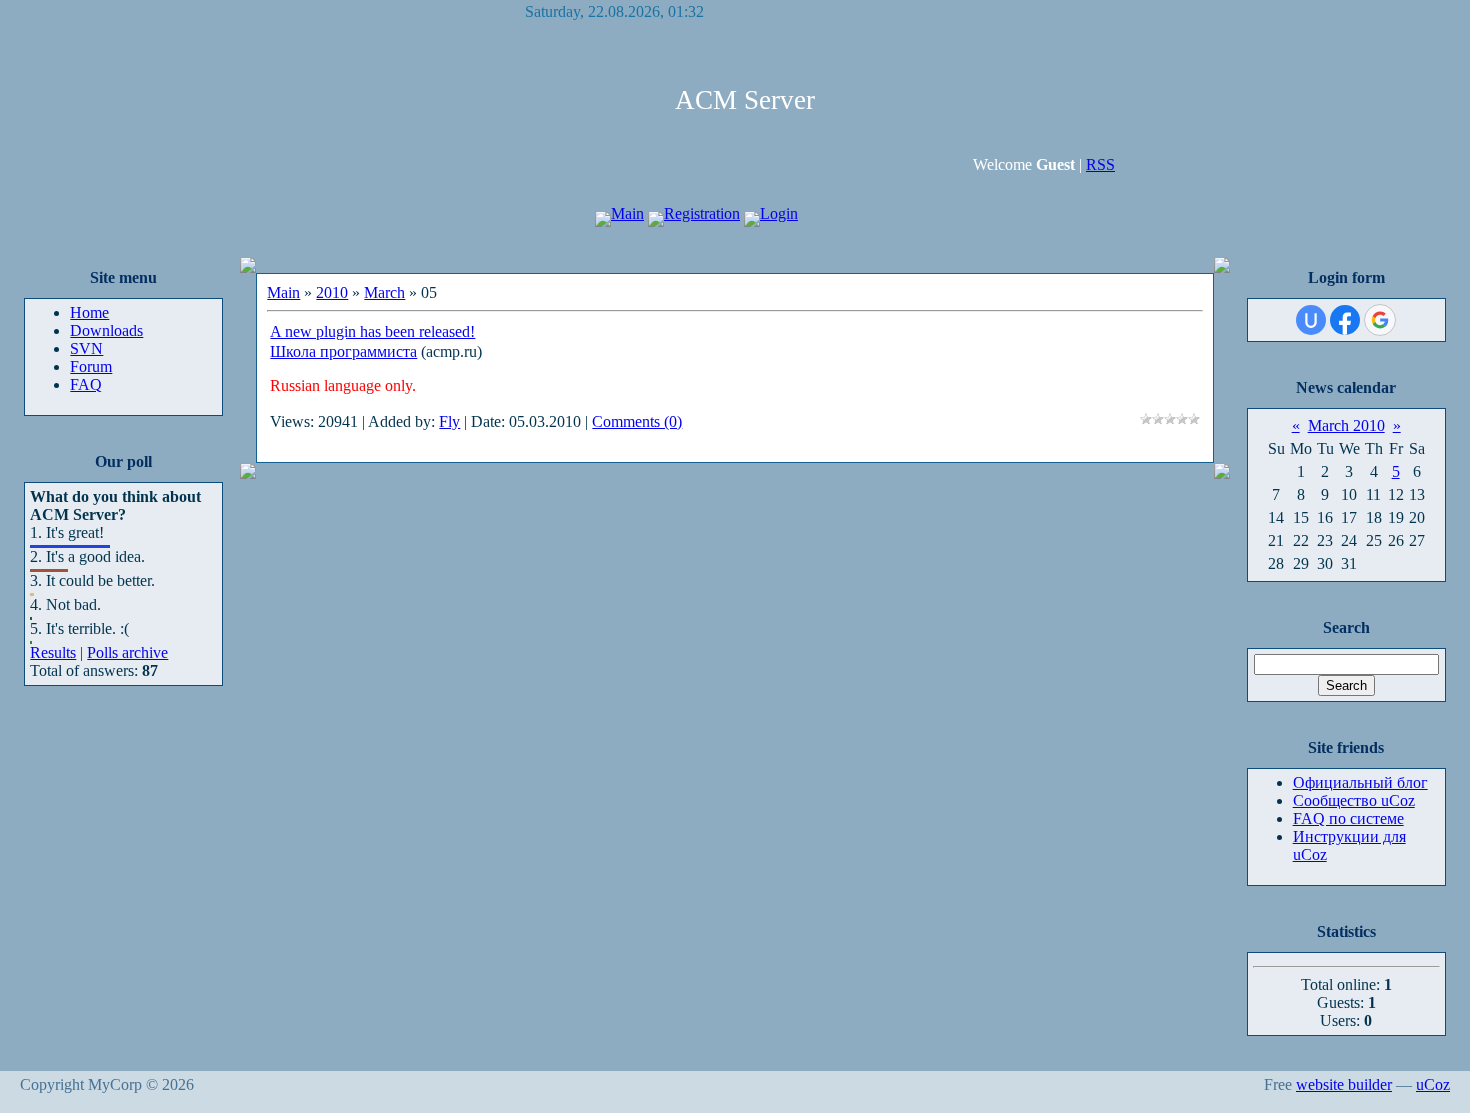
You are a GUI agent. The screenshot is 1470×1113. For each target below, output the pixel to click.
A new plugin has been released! (372, 331)
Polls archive (127, 652)
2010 (332, 292)
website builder (1344, 1084)
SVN (86, 348)
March (384, 292)
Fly (449, 421)
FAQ (86, 384)
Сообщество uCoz (1354, 800)
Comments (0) (637, 421)
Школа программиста (343, 351)
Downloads (106, 330)
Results (53, 652)
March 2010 (1346, 425)
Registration (702, 213)
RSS (1100, 164)
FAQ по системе (1348, 818)
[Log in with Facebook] (1345, 320)
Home (89, 312)
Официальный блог (1360, 782)
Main (627, 213)
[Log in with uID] (1311, 320)
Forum (91, 366)
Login (779, 213)
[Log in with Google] (1380, 320)
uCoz (1433, 1084)
